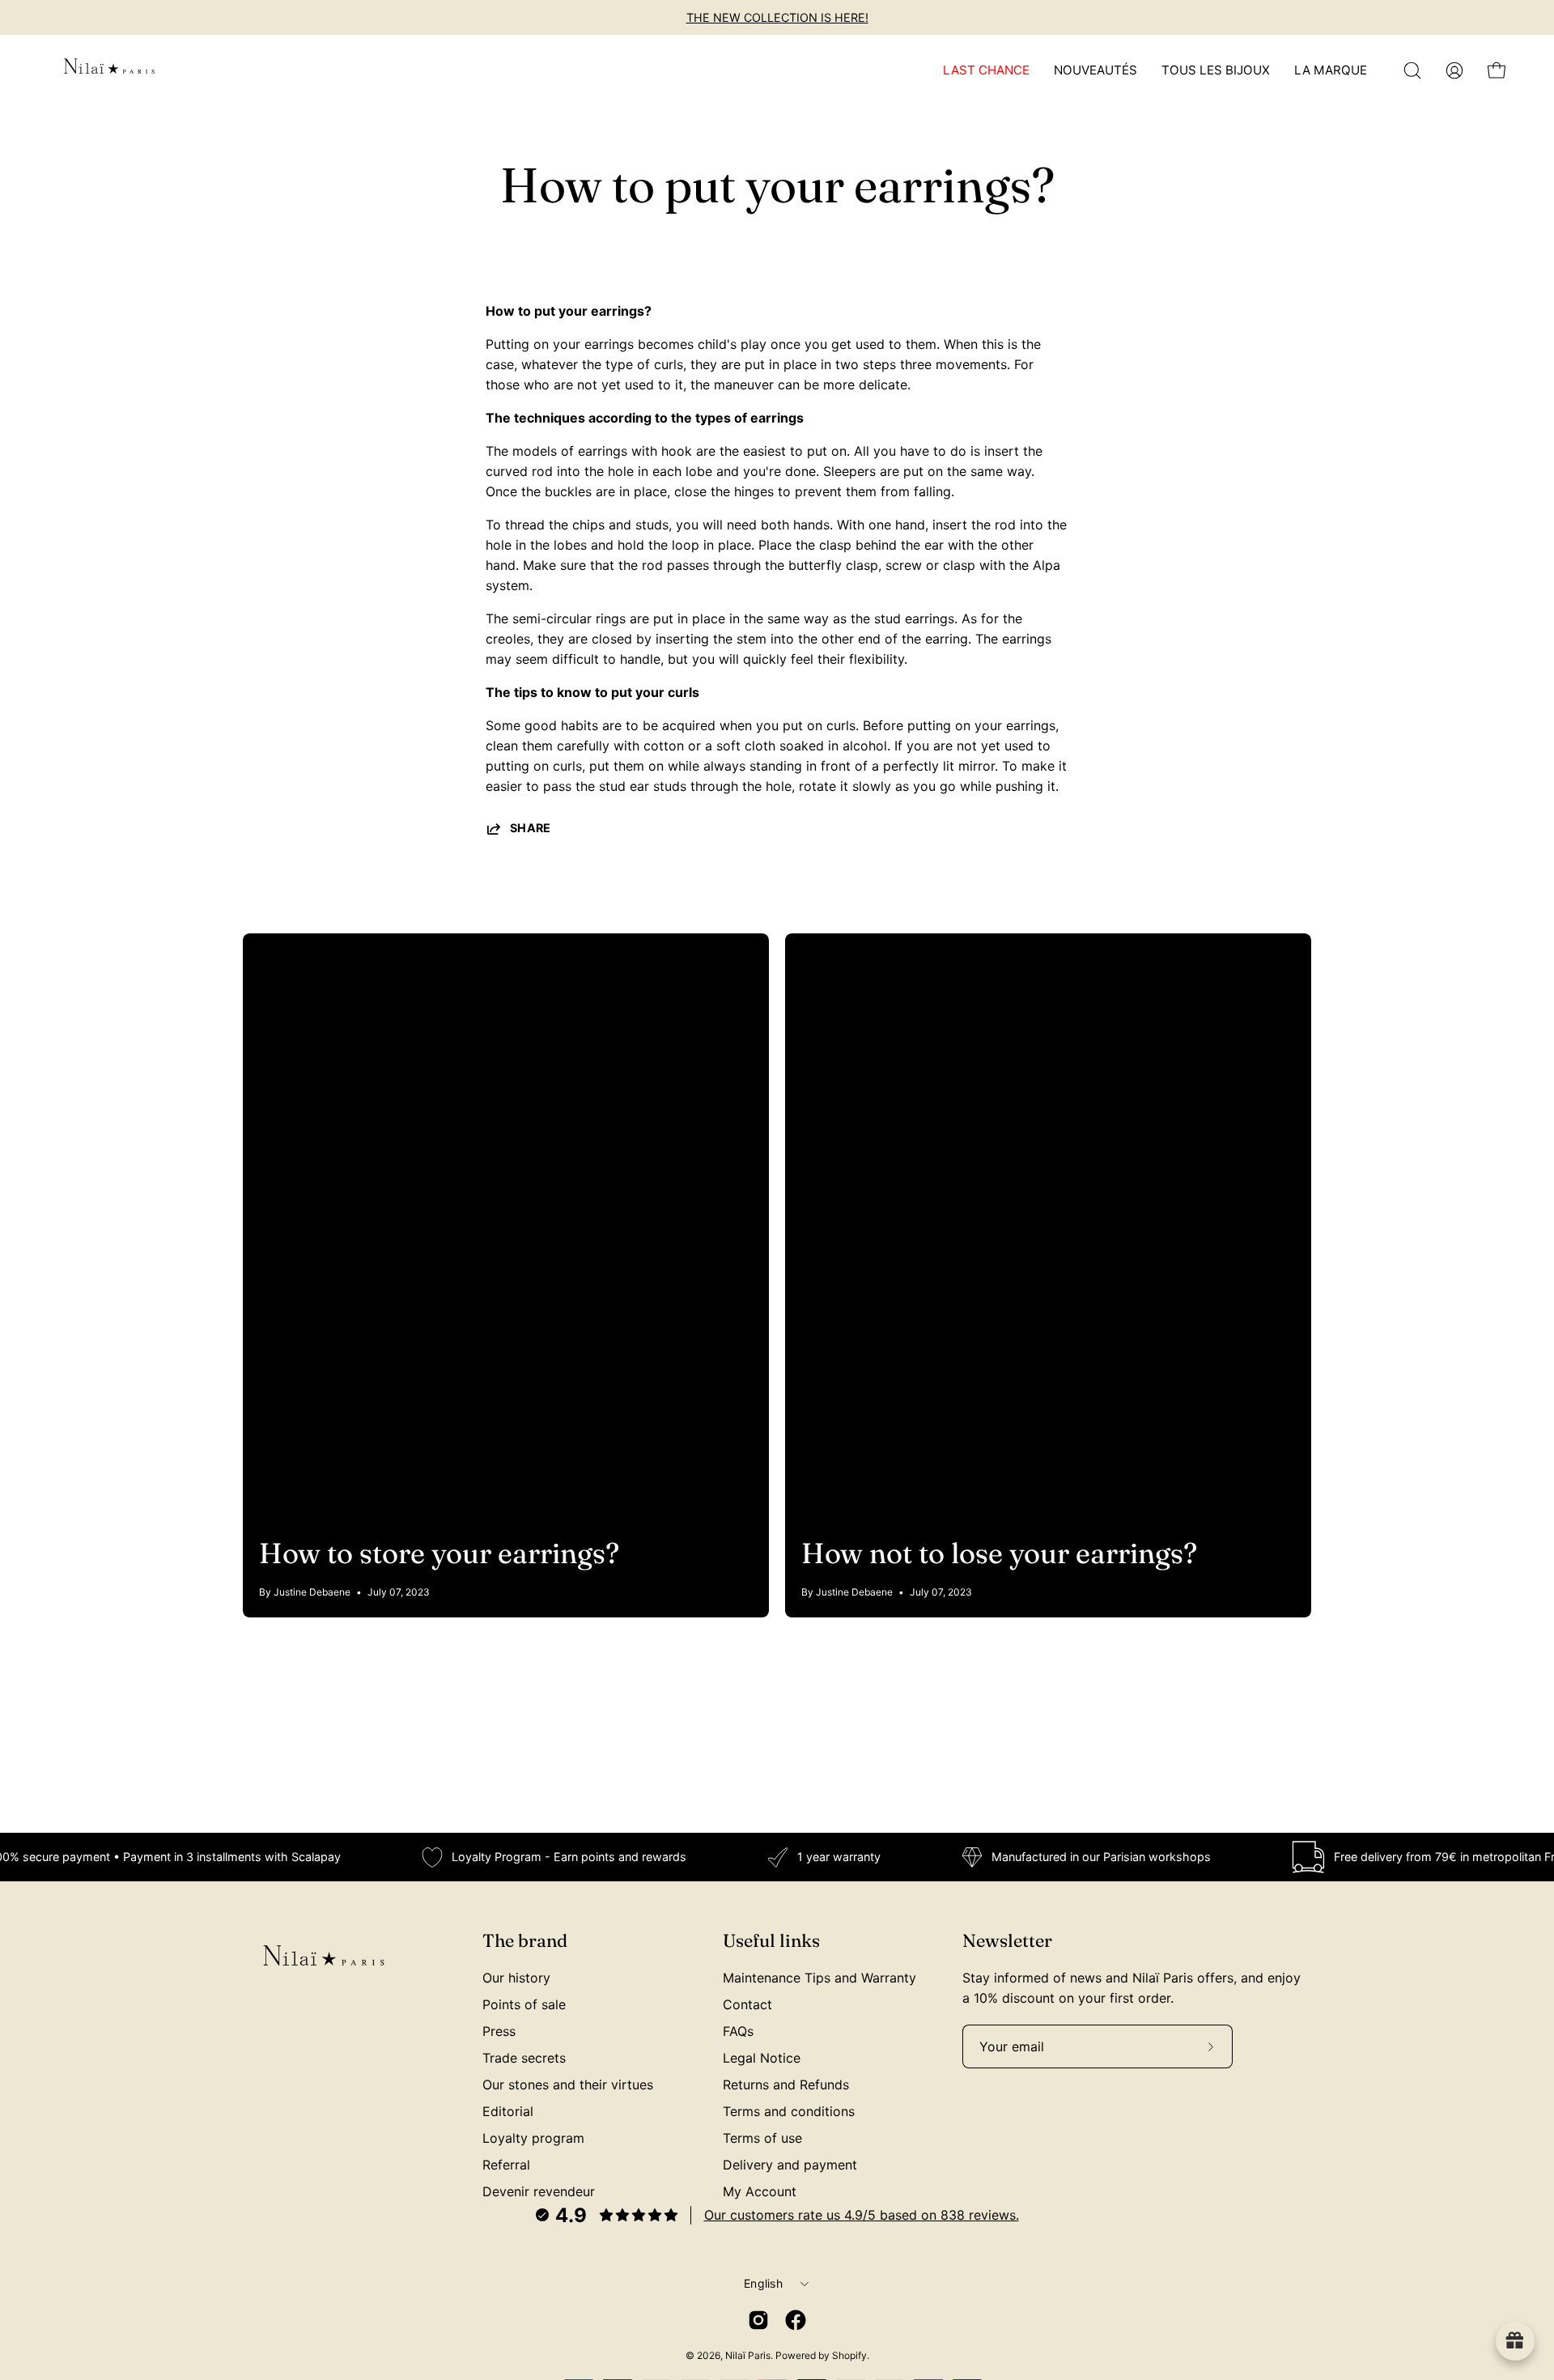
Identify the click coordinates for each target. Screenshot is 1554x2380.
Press (499, 2031)
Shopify (849, 2355)
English (763, 2283)
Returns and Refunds (786, 2085)
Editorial (508, 2111)
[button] (1412, 70)
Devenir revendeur (539, 2191)
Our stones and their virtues (568, 2085)
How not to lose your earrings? (999, 1553)
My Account (760, 2191)
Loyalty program (533, 2138)
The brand (525, 1941)
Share (531, 828)
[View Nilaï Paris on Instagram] (758, 2320)
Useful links (771, 1941)
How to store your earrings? (439, 1553)
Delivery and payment (790, 2165)
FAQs (738, 2031)
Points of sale (524, 2004)
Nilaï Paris (748, 2355)
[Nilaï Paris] (109, 70)
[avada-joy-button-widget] (1515, 2341)
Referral (506, 2165)
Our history (516, 1978)
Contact (747, 2004)
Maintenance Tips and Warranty (819, 1978)
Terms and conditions (789, 2111)
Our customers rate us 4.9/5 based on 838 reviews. (862, 2215)
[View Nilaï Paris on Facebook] (796, 2320)
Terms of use (762, 2138)
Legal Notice (762, 2058)
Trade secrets (524, 2058)
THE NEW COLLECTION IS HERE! (777, 17)
